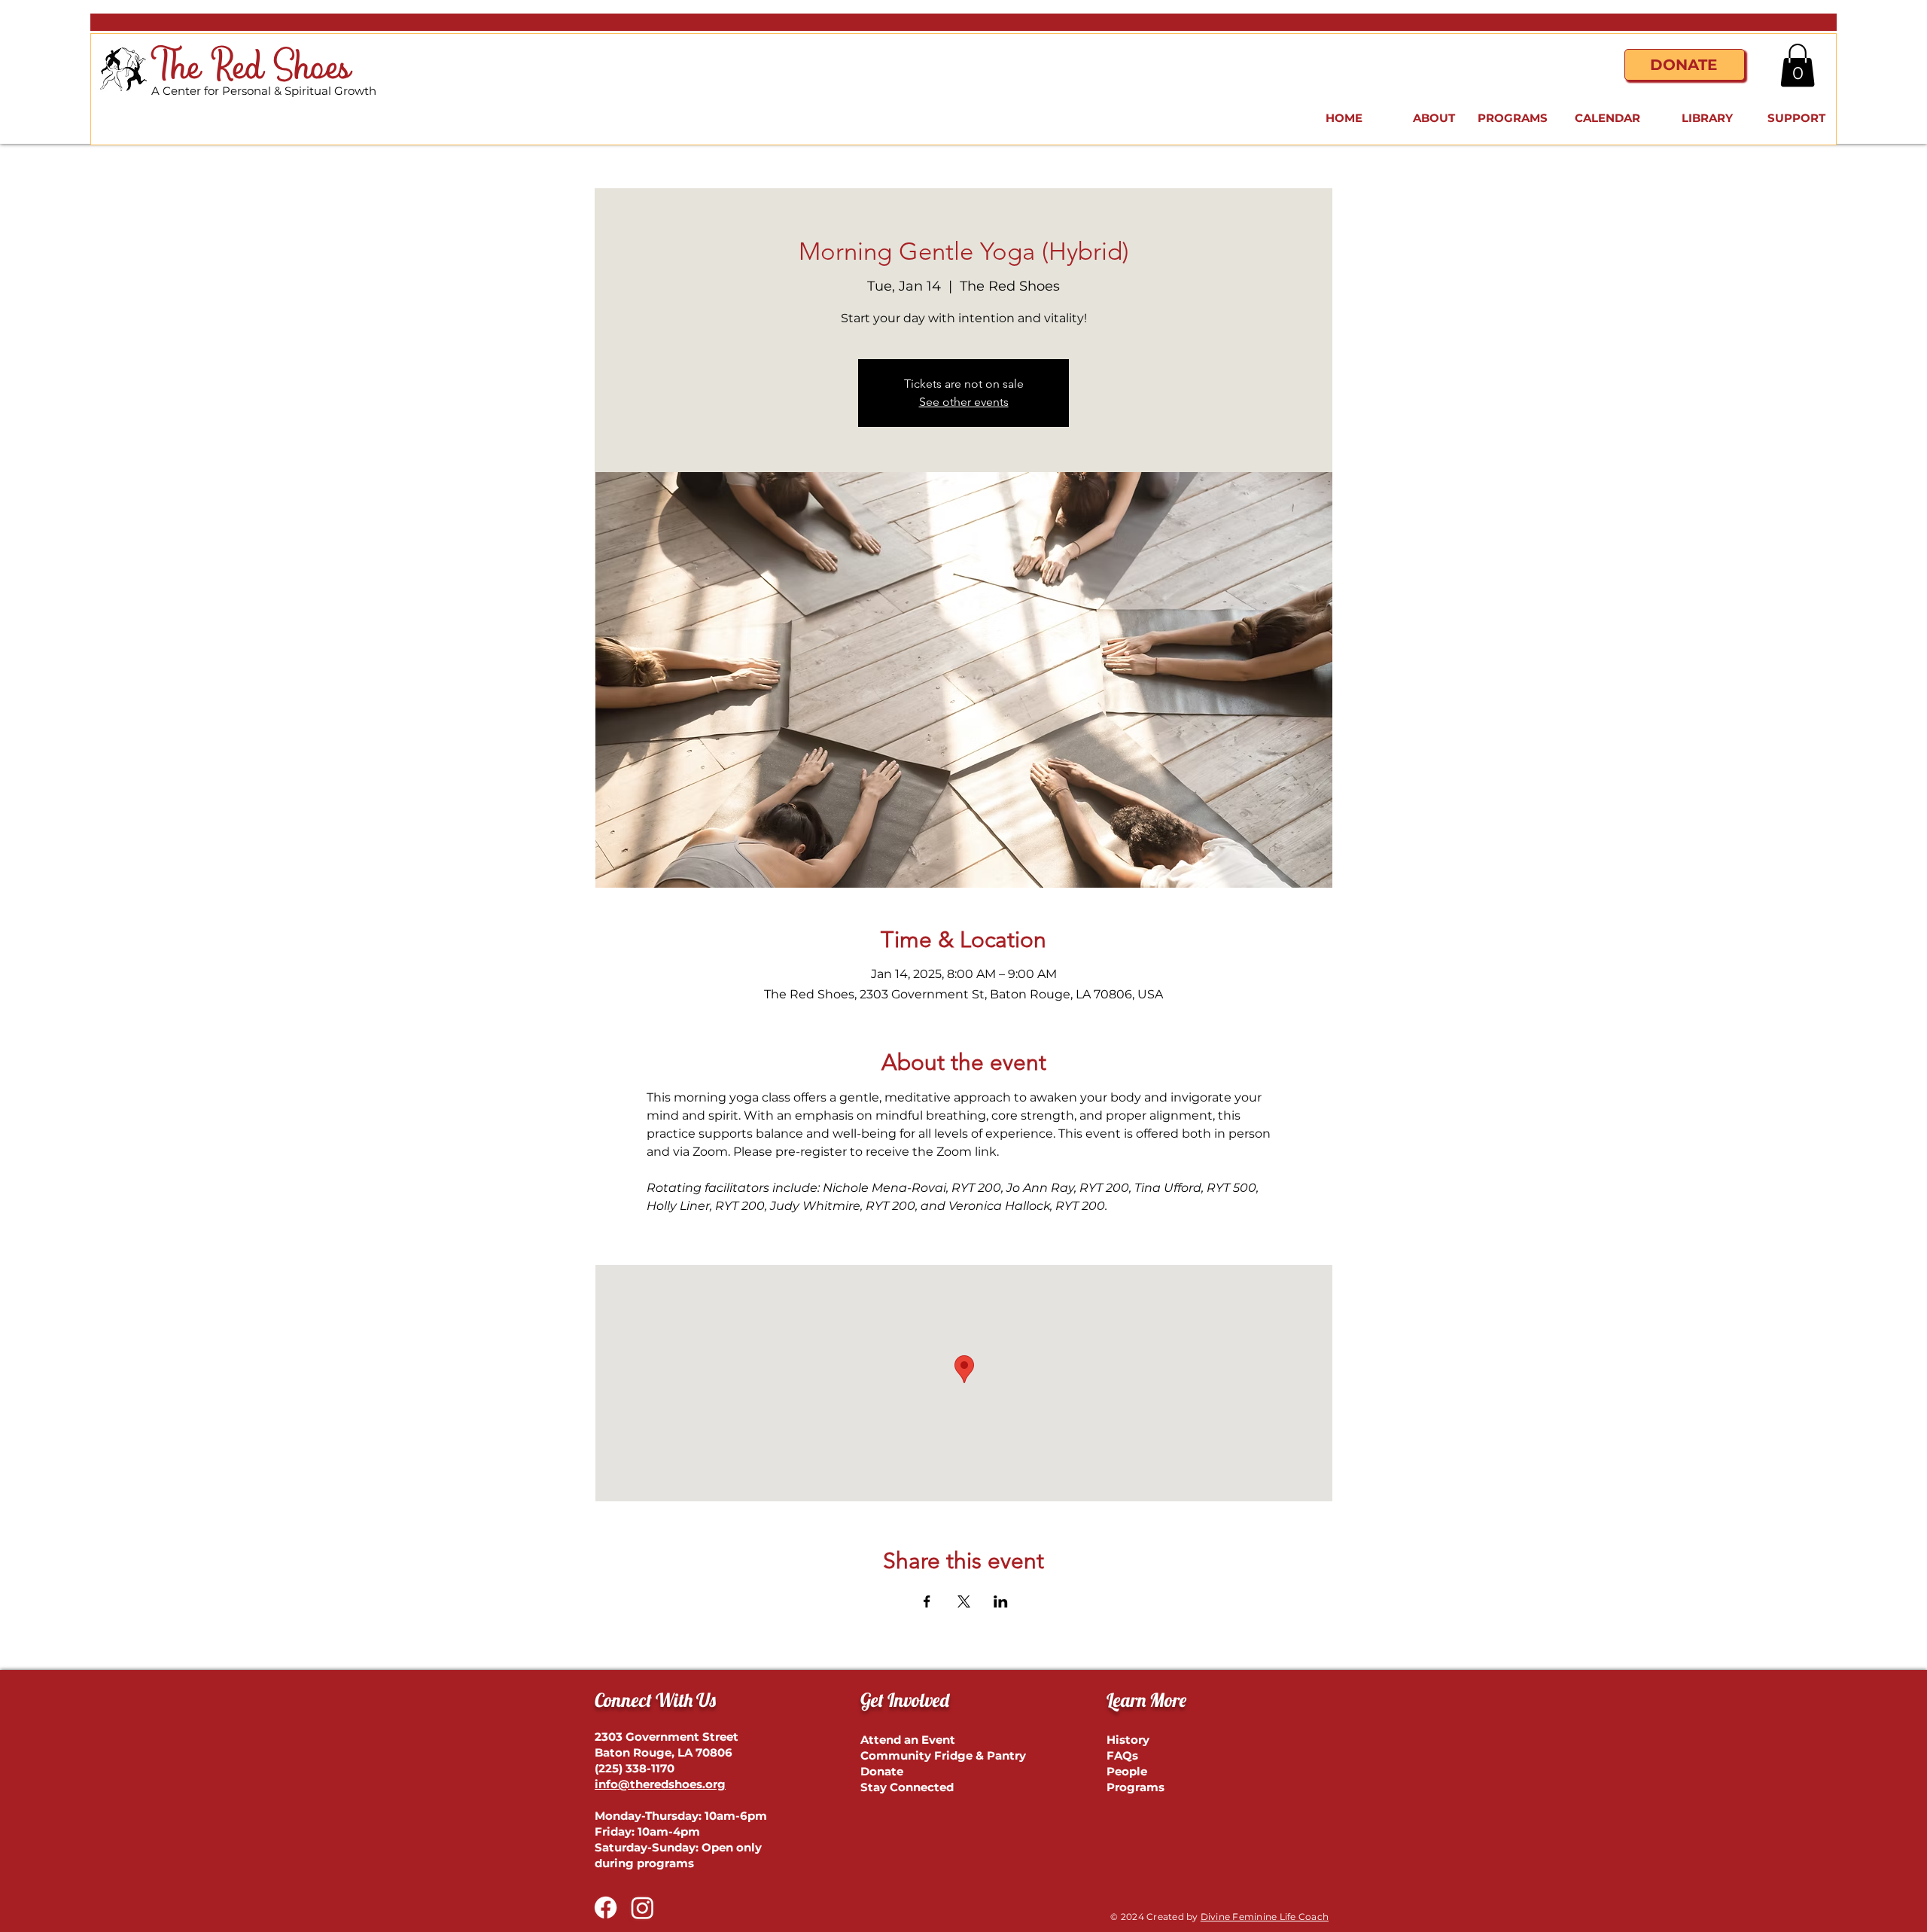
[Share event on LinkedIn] (1001, 1601)
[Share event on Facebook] (927, 1601)
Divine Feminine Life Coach (1265, 1917)
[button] (1798, 65)
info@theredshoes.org (660, 1784)
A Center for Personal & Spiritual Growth (264, 91)
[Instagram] (642, 1908)
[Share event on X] (964, 1601)
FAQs (1122, 1755)
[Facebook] (606, 1908)
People (1127, 1771)
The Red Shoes (251, 68)
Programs (1135, 1787)
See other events (964, 402)
